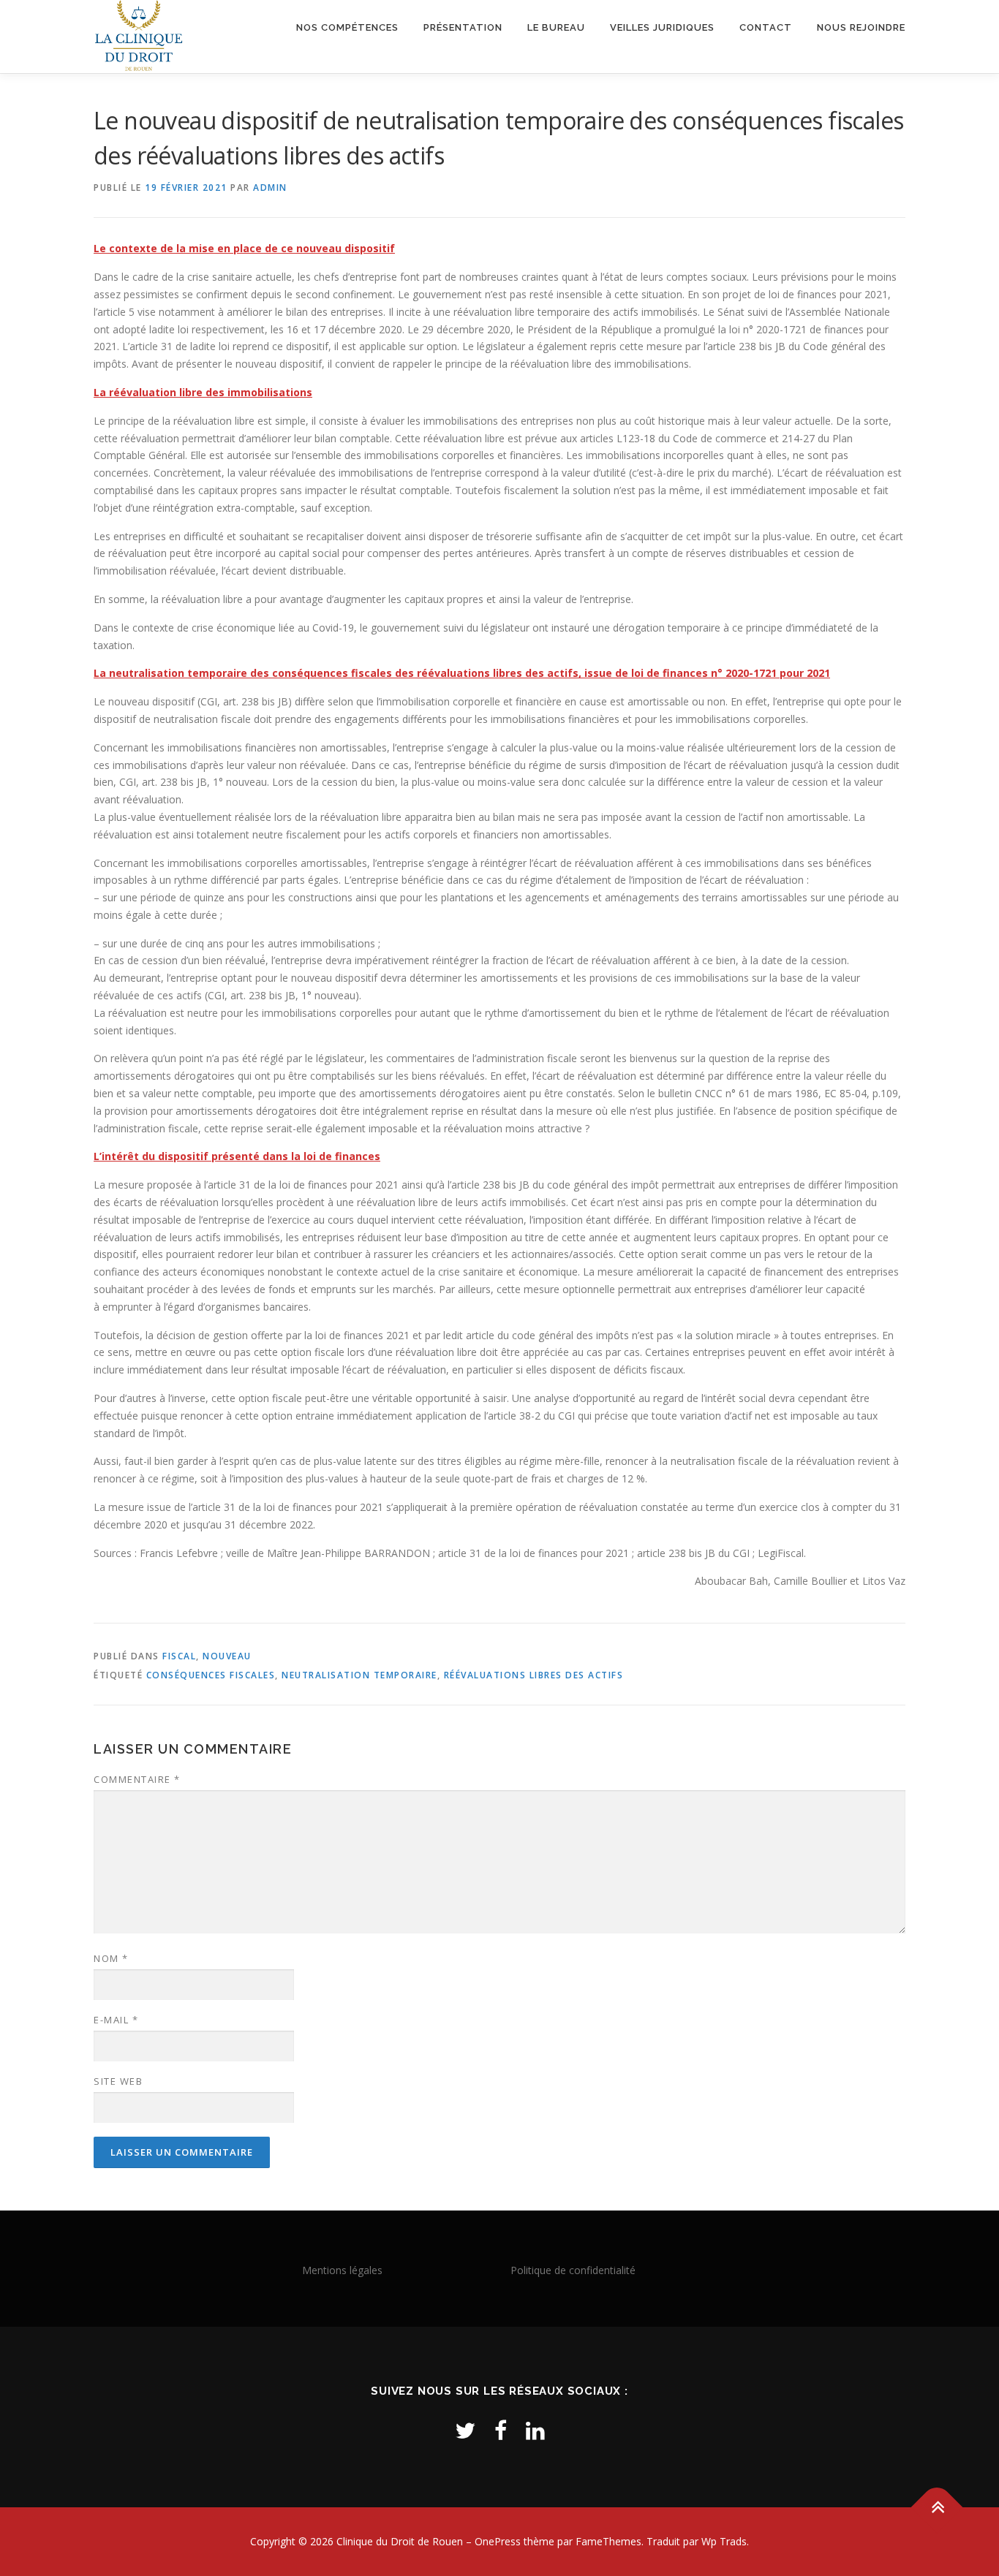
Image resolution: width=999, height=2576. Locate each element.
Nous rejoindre (861, 27)
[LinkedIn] (535, 2430)
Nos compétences (347, 27)
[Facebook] (501, 2430)
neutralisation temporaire (359, 1675)
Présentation (463, 27)
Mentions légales (342, 2270)
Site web (118, 2081)
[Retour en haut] (937, 2508)
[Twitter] (465, 2430)
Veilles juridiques (662, 27)
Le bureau (556, 27)
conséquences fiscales (211, 1675)
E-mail (116, 2020)
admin (270, 187)
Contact (766, 27)
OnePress (498, 2541)
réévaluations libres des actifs (534, 1675)
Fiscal (179, 1656)
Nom (111, 1958)
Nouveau (227, 1656)
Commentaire (137, 1779)
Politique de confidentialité (573, 2270)
